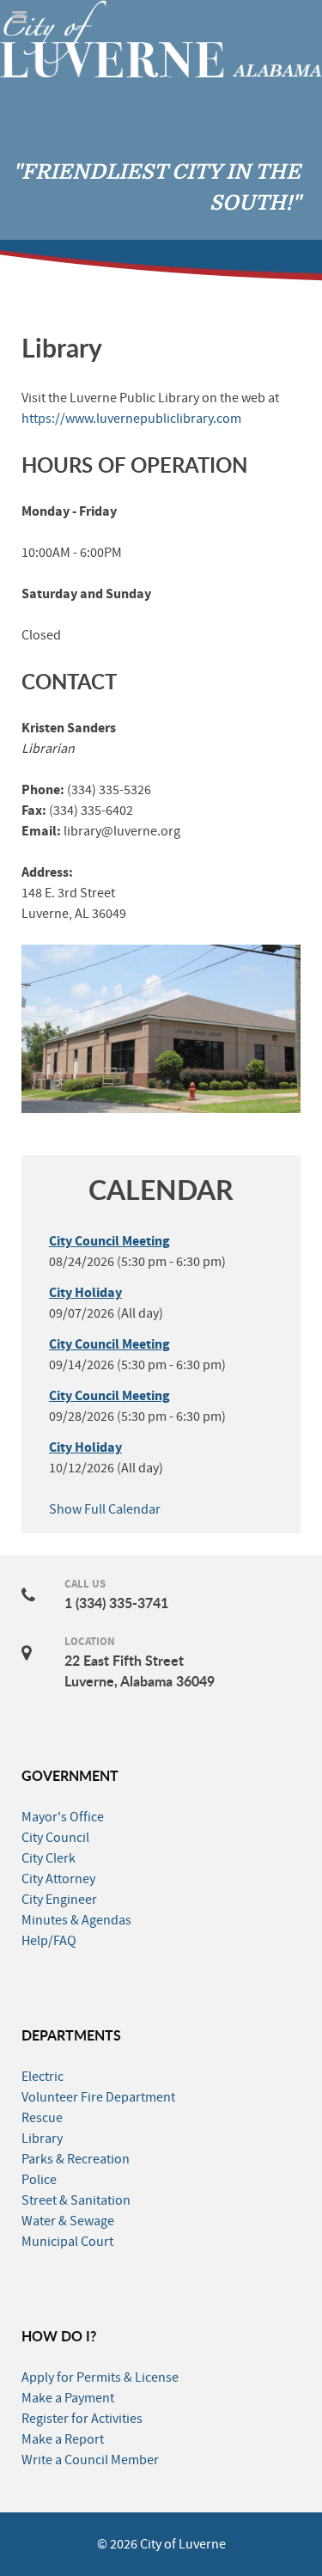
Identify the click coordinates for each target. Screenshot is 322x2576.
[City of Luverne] (161, 38)
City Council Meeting (109, 1241)
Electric (43, 2077)
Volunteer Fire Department (98, 2097)
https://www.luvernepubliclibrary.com (131, 419)
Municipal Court (67, 2242)
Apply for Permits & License (100, 2377)
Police (39, 2180)
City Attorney (58, 1879)
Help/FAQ (49, 1941)
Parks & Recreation (76, 2159)
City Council (55, 1838)
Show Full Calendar (105, 1509)
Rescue (42, 2118)
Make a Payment (68, 2398)
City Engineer (59, 1900)
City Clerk (49, 1858)
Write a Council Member (90, 2460)
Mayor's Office (63, 1817)
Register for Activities (82, 2419)
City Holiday (85, 1293)
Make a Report (63, 2439)
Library (42, 2139)
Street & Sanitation (76, 2200)
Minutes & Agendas (76, 1920)
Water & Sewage (68, 2221)
